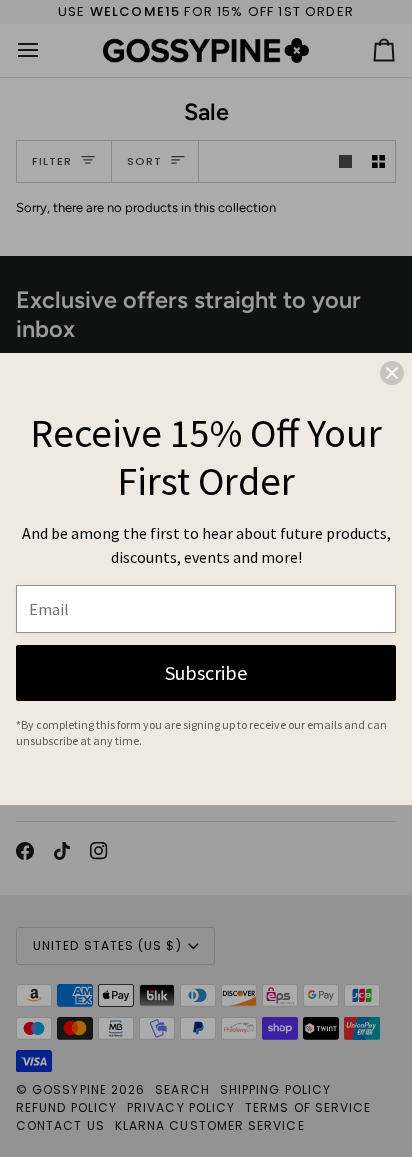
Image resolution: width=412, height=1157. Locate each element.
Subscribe (206, 672)
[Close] (392, 373)
